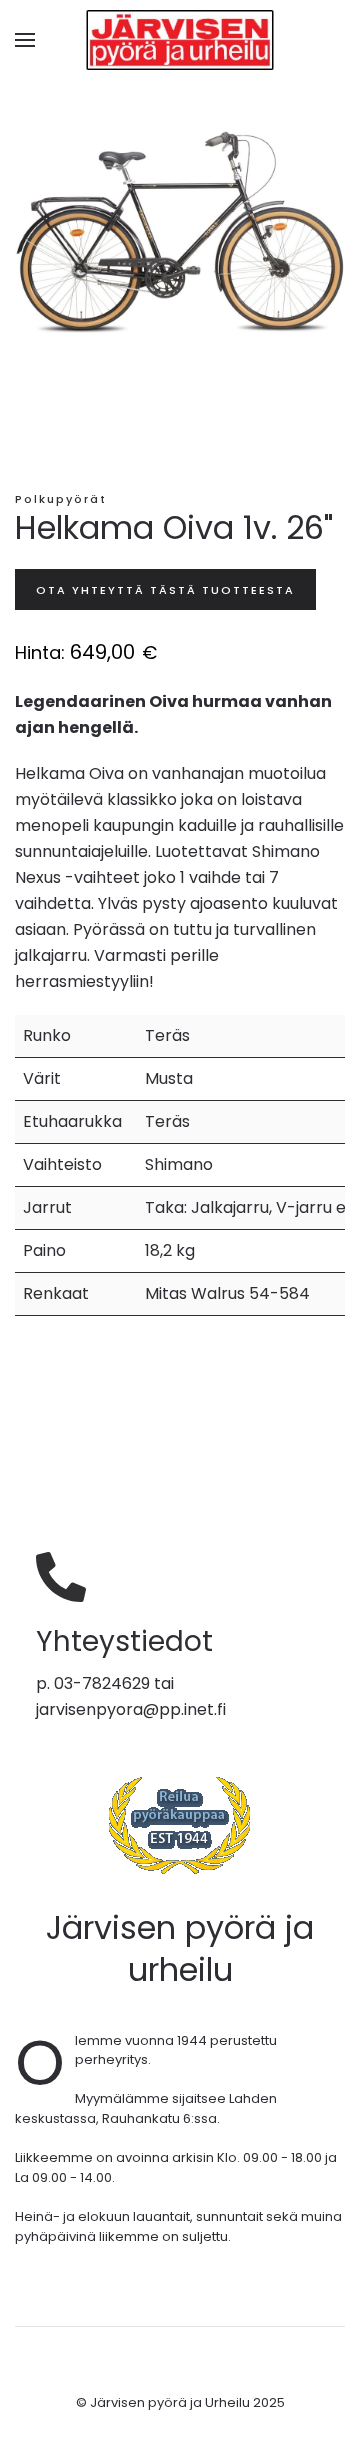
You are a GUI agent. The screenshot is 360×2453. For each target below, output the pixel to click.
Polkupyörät (61, 499)
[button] (25, 40)
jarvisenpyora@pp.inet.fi (131, 1709)
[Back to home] (180, 40)
